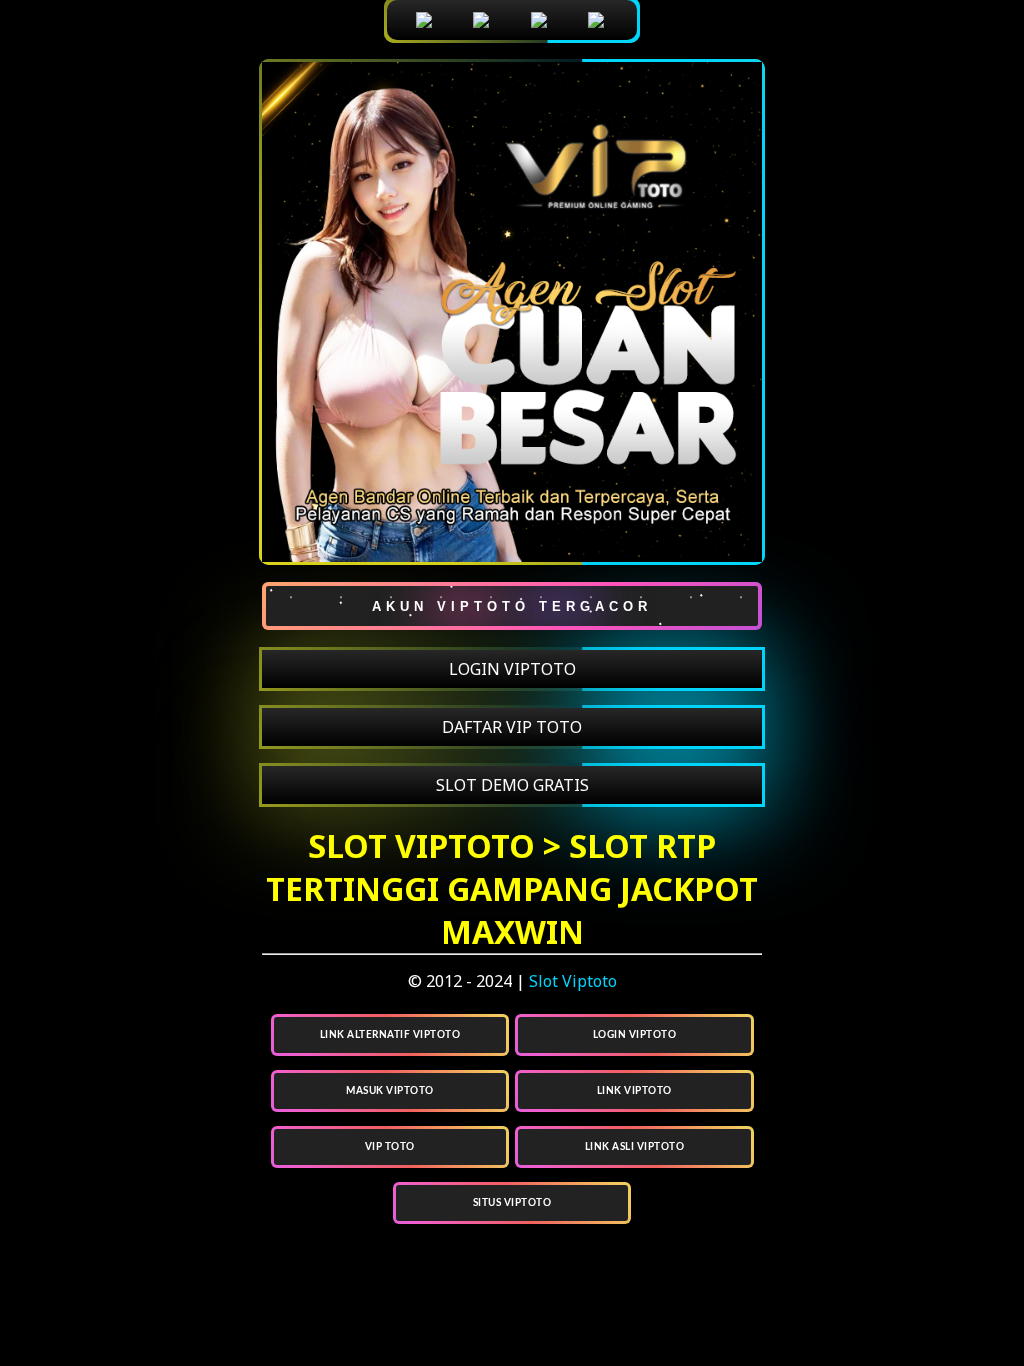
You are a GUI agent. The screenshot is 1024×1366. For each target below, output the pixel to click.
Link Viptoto (634, 1091)
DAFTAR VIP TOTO (512, 727)
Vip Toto (390, 1147)
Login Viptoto (635, 1035)
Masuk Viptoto (390, 1091)
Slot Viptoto (573, 981)
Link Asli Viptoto (635, 1147)
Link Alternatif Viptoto (390, 1035)
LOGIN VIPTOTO (512, 669)
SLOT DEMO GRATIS (512, 785)
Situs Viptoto (512, 1203)
